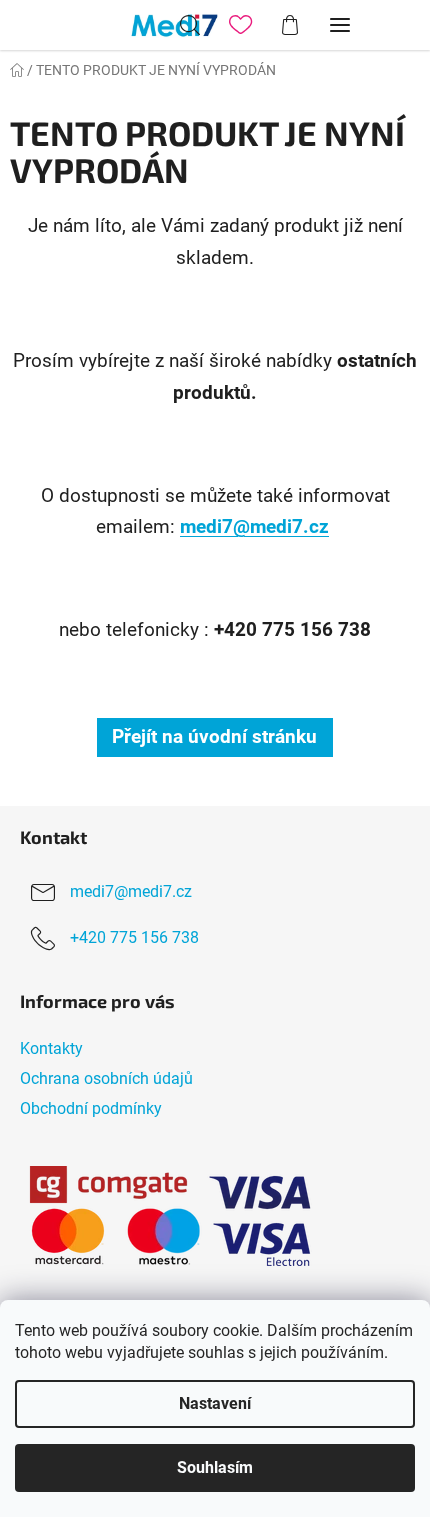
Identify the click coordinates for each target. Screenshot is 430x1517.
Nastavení (215, 1403)
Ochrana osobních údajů (106, 1078)
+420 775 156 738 (134, 937)
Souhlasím (215, 1467)
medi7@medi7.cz (254, 527)
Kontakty (51, 1048)
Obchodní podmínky (91, 1108)
